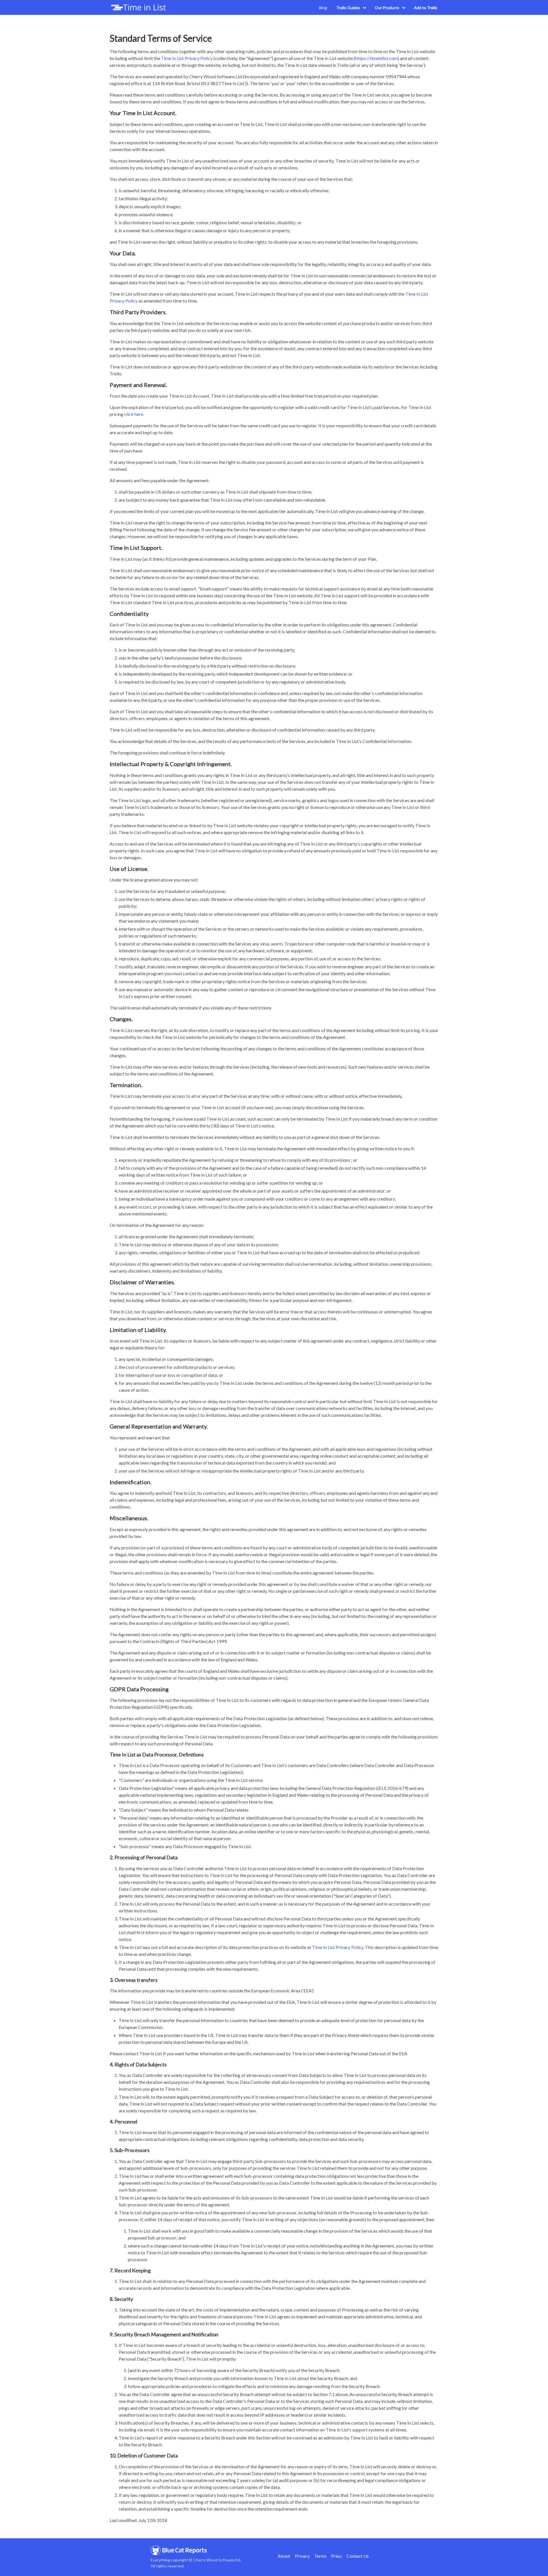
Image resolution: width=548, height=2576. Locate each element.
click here (134, 414)
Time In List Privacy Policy (187, 58)
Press (337, 2556)
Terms (320, 2556)
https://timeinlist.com (376, 58)
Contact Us (358, 2556)
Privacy (302, 2556)
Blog (323, 8)
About (284, 2556)
